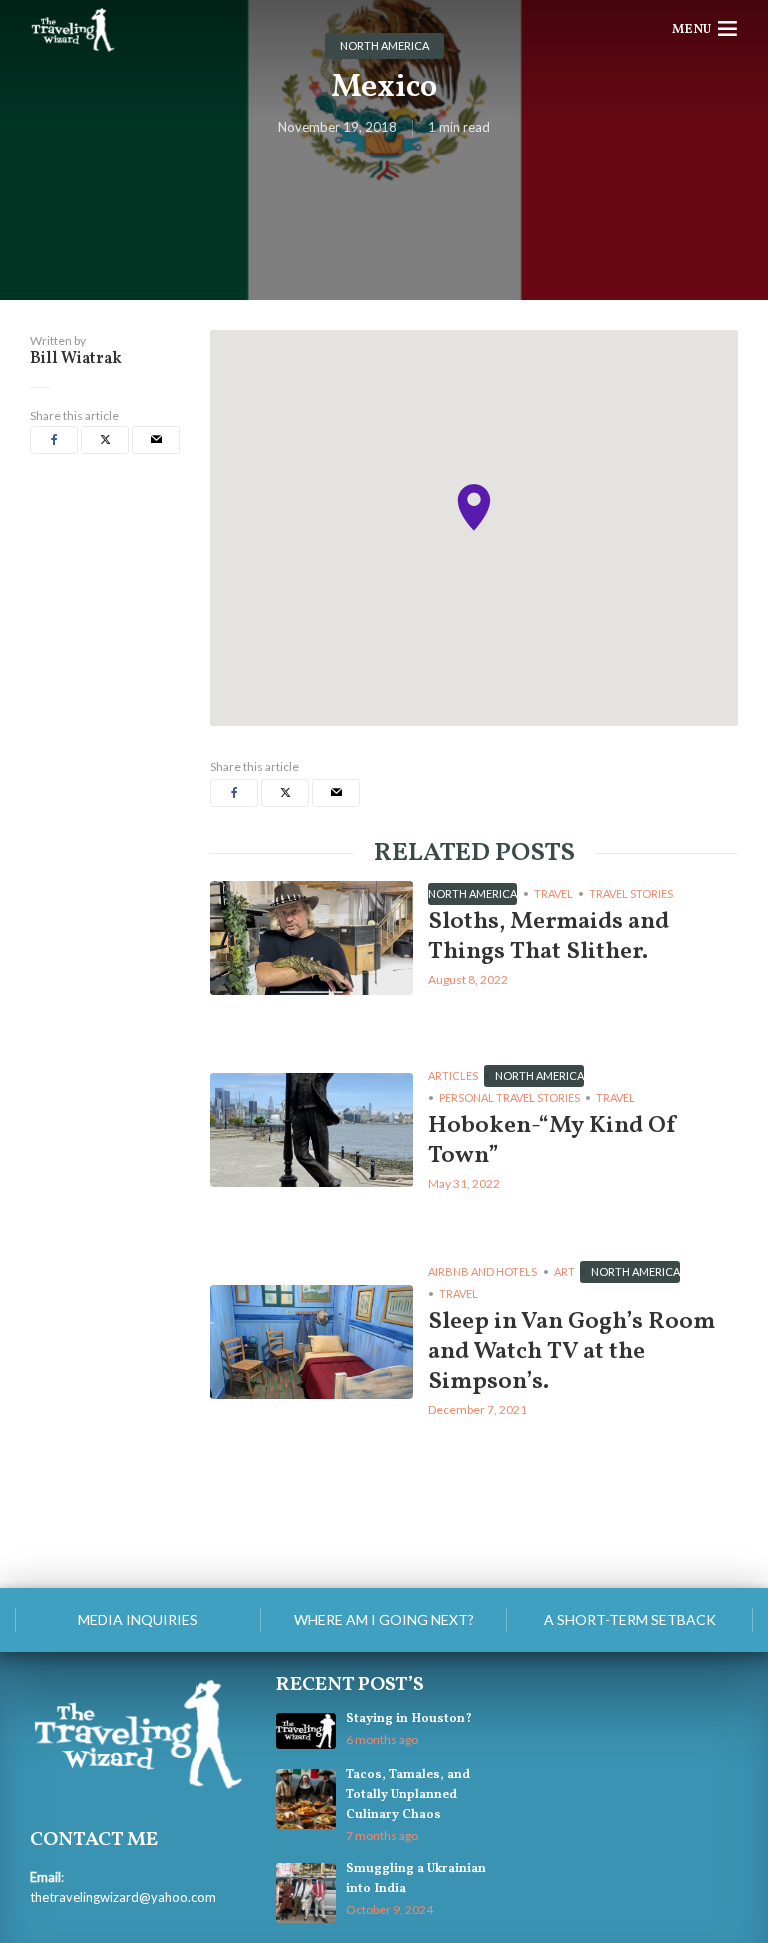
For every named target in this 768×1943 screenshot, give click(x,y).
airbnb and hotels (482, 1271)
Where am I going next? (384, 1619)
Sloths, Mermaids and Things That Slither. (548, 937)
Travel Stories (631, 893)
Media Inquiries (138, 1619)
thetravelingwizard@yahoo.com (123, 1897)
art (564, 1271)
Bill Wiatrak (76, 359)
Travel (553, 893)
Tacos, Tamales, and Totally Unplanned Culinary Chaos (408, 1795)
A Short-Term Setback (630, 1619)
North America (472, 893)
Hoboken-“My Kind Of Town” (552, 1141)
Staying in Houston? (409, 1719)
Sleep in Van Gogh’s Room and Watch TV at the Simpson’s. (571, 1352)
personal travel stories (509, 1097)
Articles (453, 1075)
